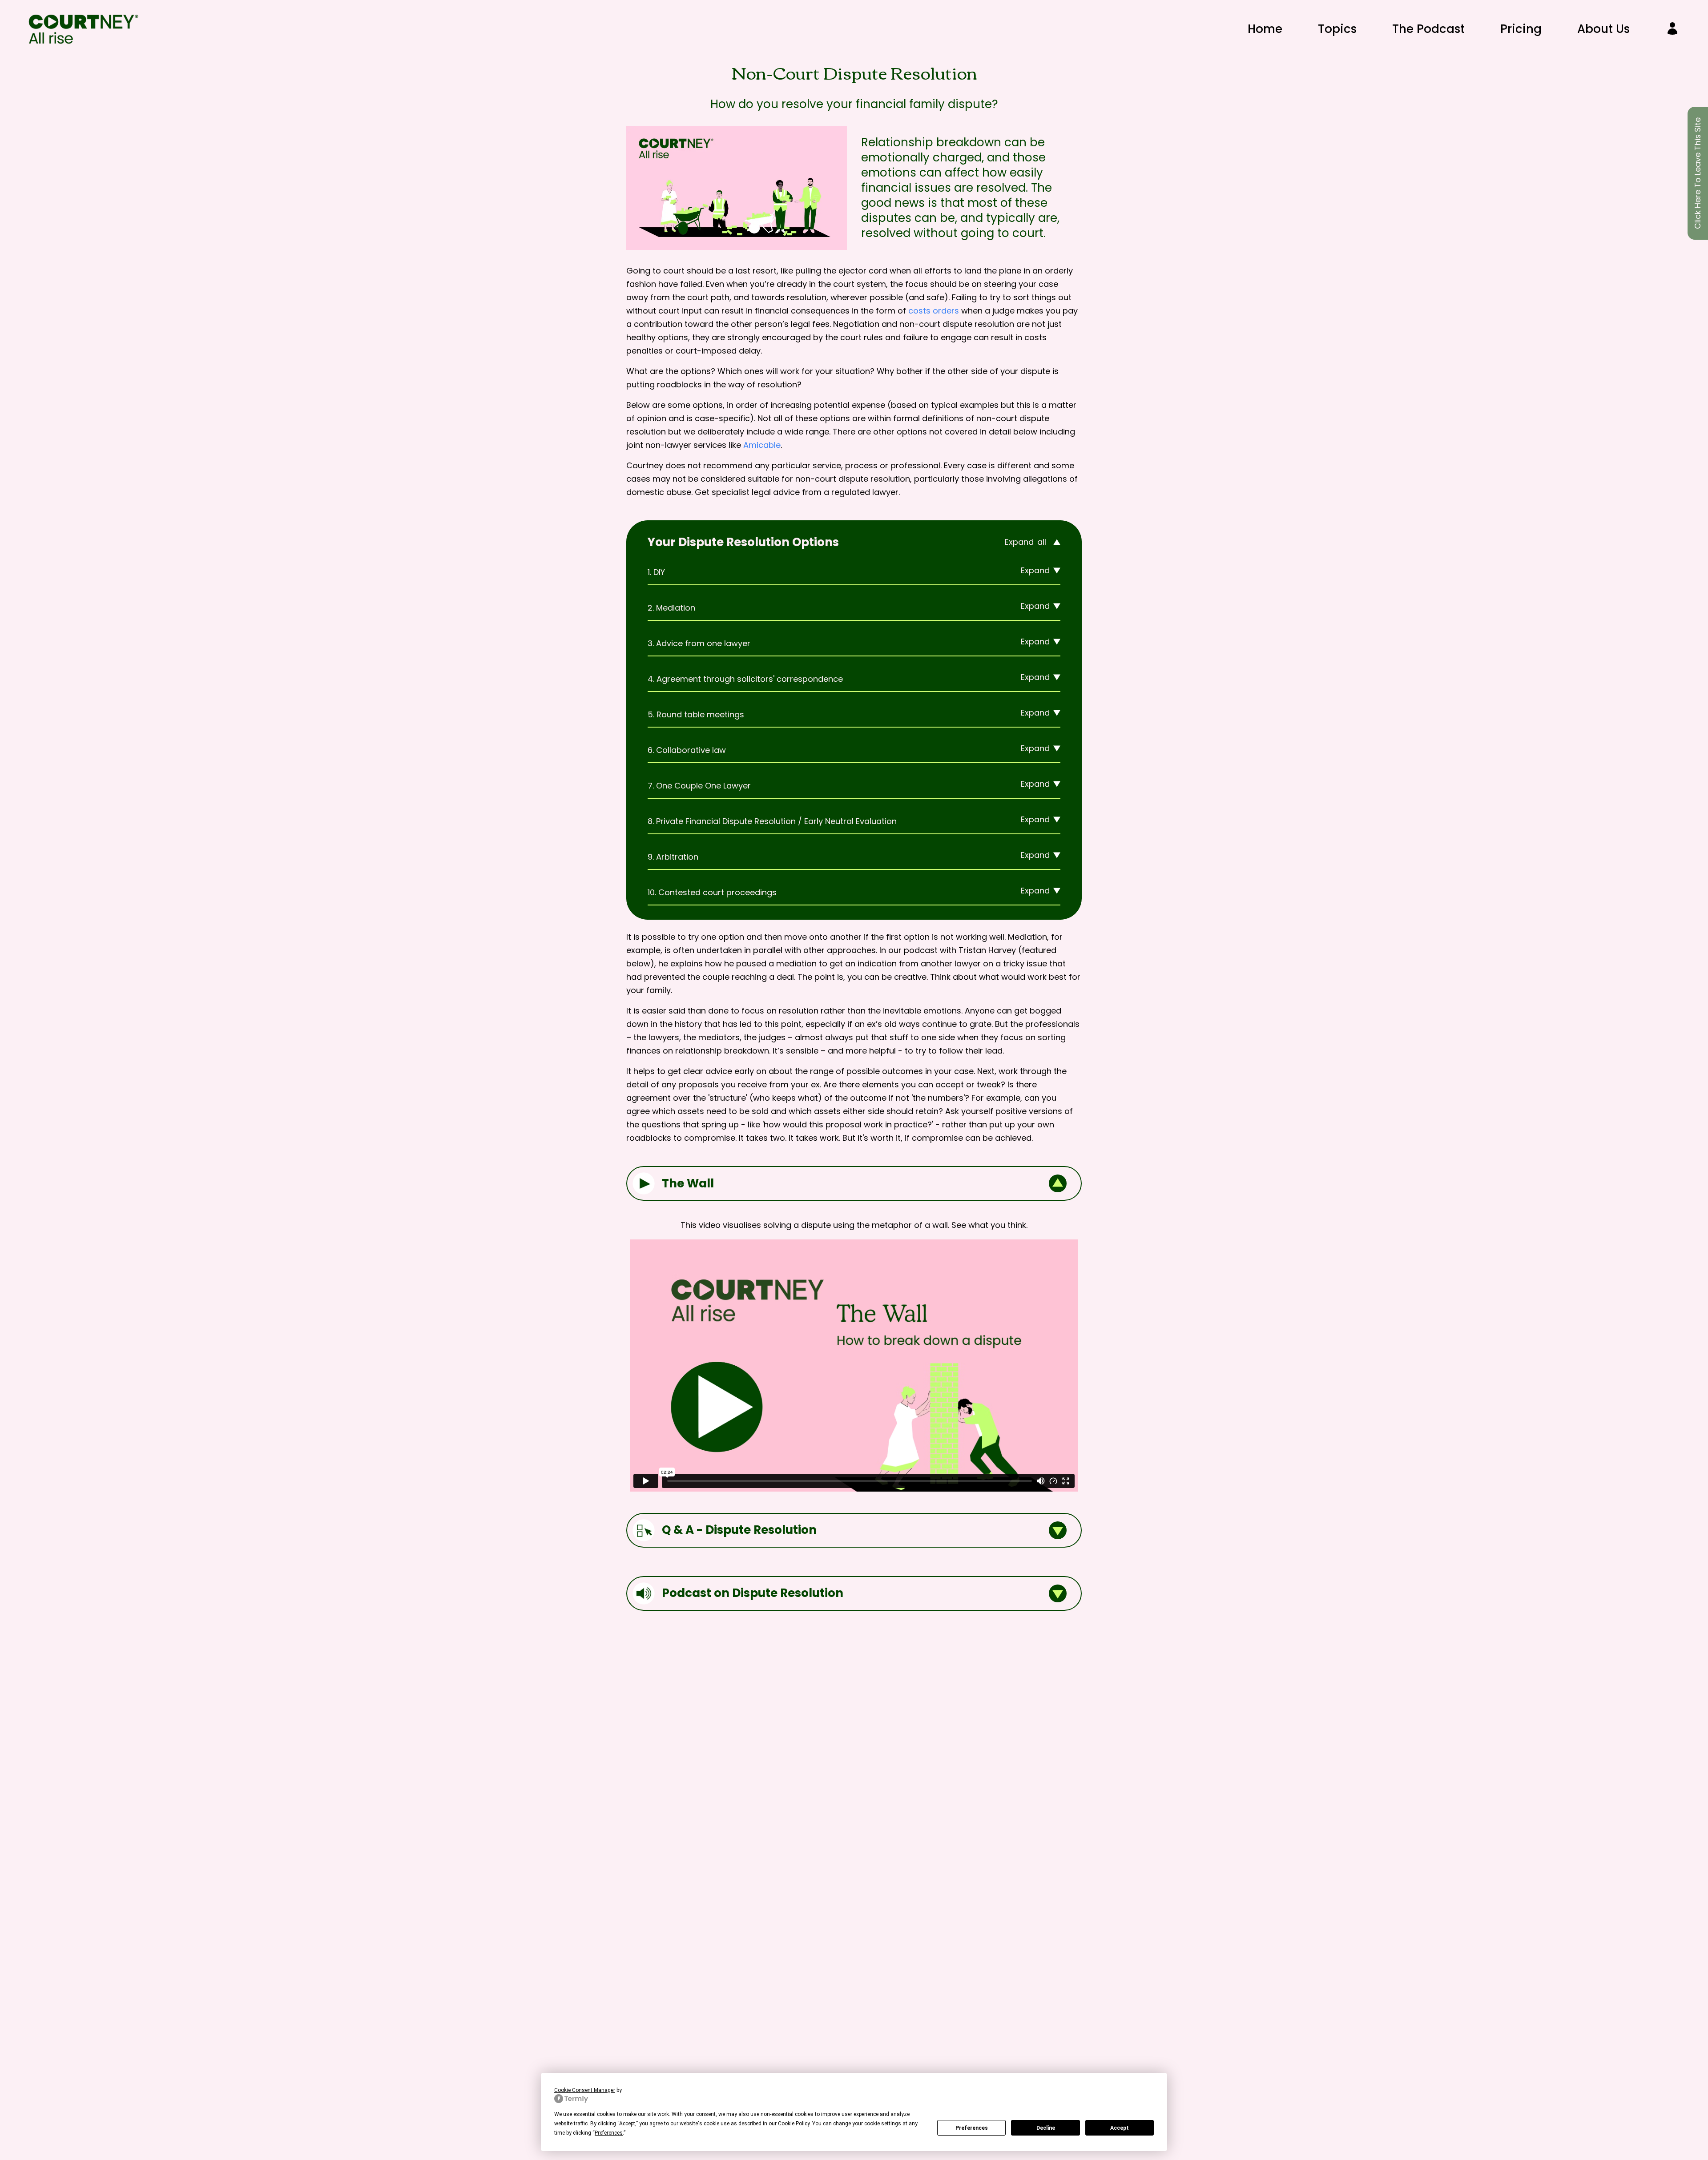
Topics (1337, 29)
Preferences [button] (609, 2133)
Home (1265, 29)
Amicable (762, 445)
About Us (1603, 29)
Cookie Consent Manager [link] (585, 2090)
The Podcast (1428, 29)
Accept (1120, 2128)
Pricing (1521, 29)
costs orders (934, 311)
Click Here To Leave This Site (1698, 173)
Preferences (972, 2128)
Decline (1046, 2128)
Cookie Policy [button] (794, 2124)
